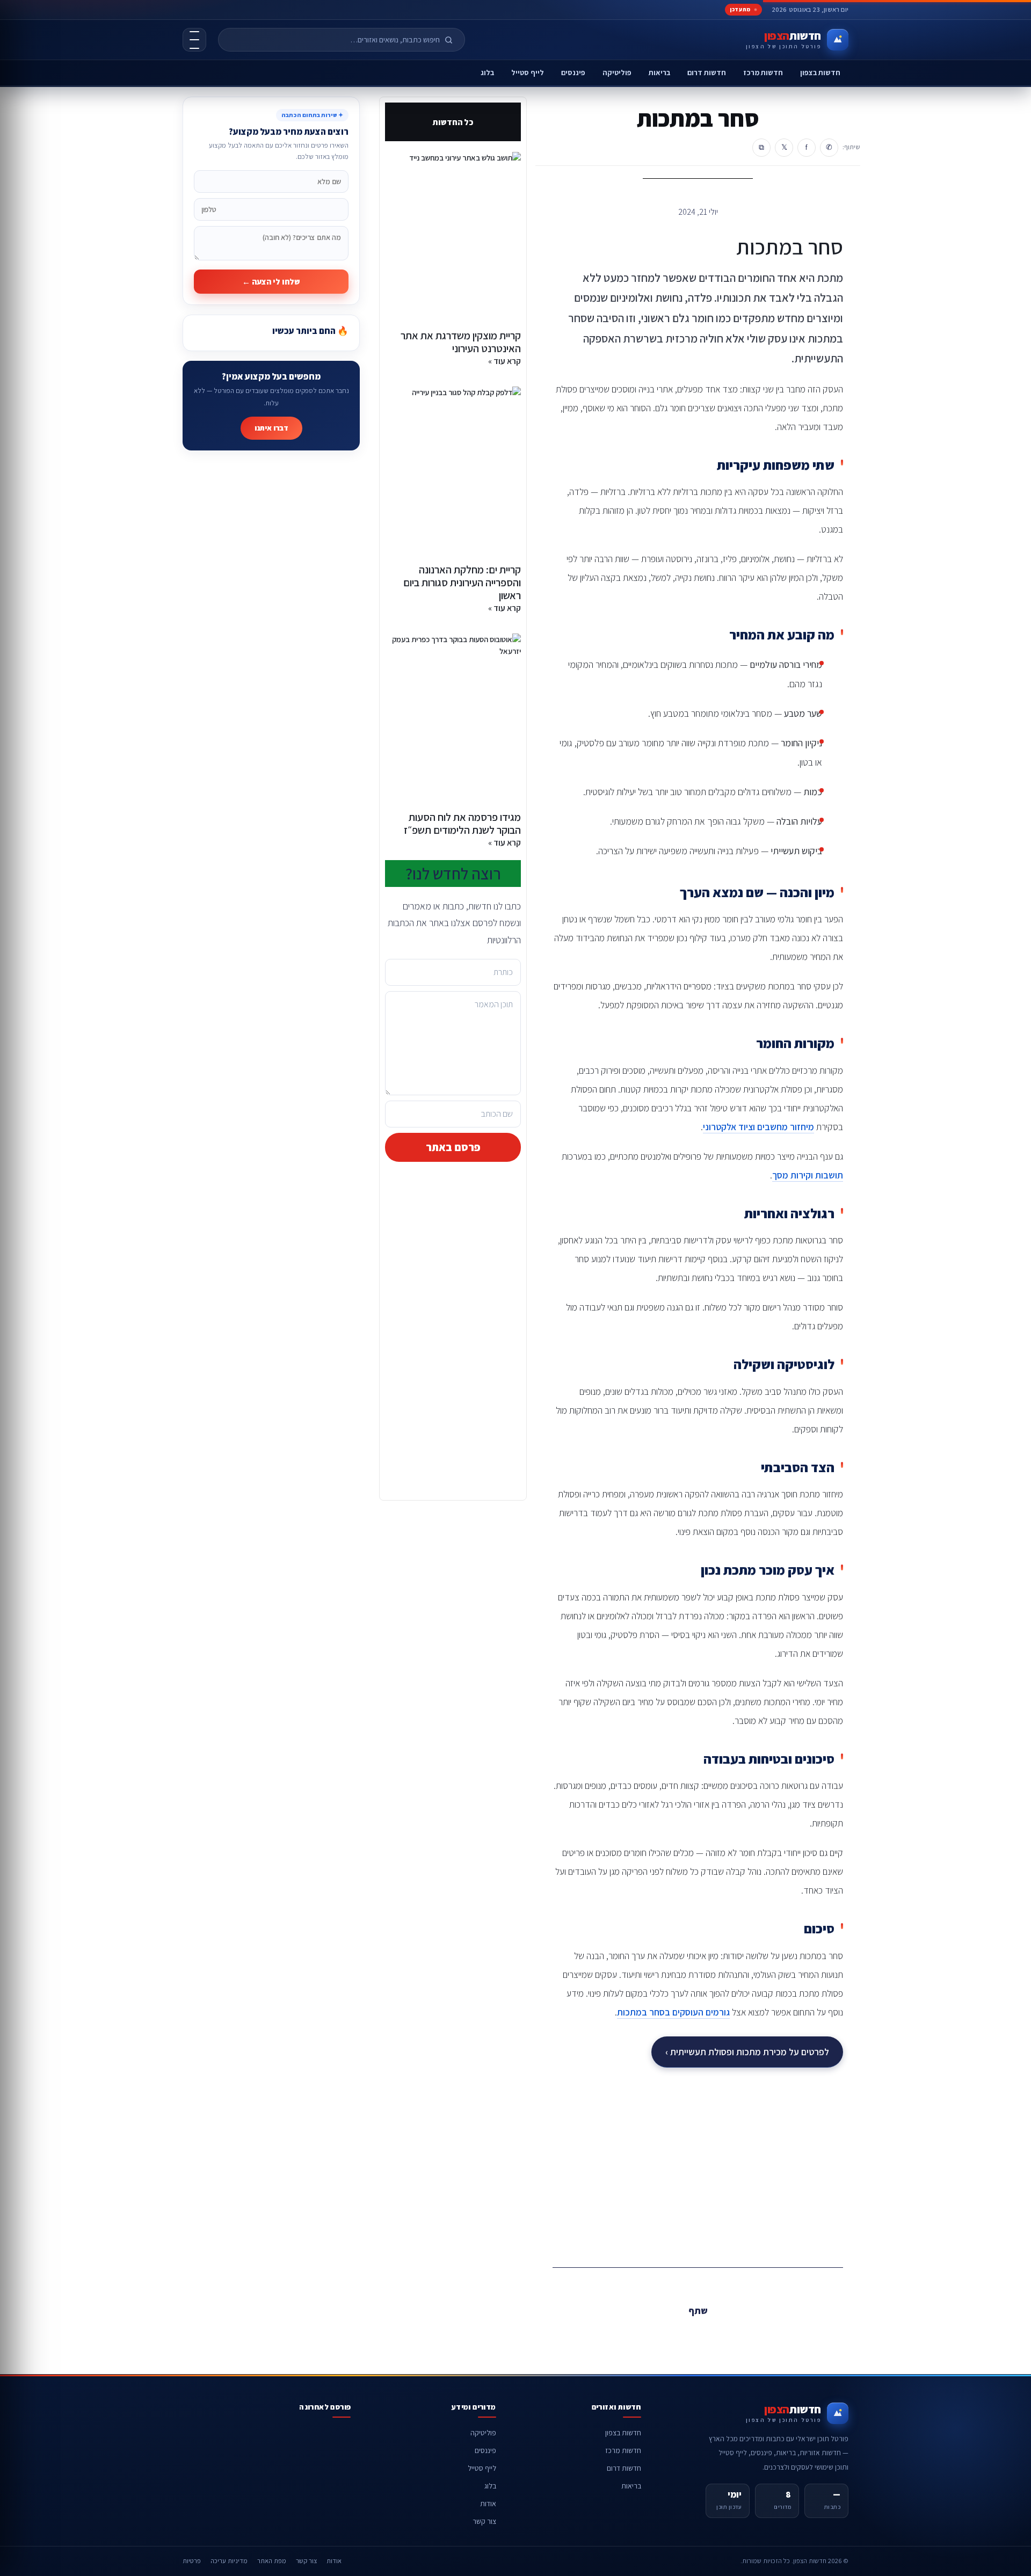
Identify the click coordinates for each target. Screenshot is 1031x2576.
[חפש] (453, 40)
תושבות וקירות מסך (808, 1175)
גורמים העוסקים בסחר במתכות (673, 2012)
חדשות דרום (707, 72)
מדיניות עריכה (229, 2561)
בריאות (659, 72)
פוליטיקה (617, 72)
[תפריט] (194, 40)
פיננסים (573, 72)
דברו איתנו (271, 428)
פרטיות (192, 2561)
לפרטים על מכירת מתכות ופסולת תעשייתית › (747, 2052)
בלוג (487, 72)
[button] (722, 2335)
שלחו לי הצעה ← (271, 282)
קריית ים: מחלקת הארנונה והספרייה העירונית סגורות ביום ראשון (462, 583)
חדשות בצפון (820, 72)
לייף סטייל (528, 72)
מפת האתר (272, 2561)
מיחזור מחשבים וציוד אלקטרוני (758, 1127)
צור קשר (484, 2521)
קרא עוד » (504, 361)
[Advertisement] (698, 2164)
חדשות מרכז (763, 72)
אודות (488, 2504)
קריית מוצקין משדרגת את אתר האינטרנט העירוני (461, 342)
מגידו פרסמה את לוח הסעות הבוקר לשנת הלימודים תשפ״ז (462, 824)
